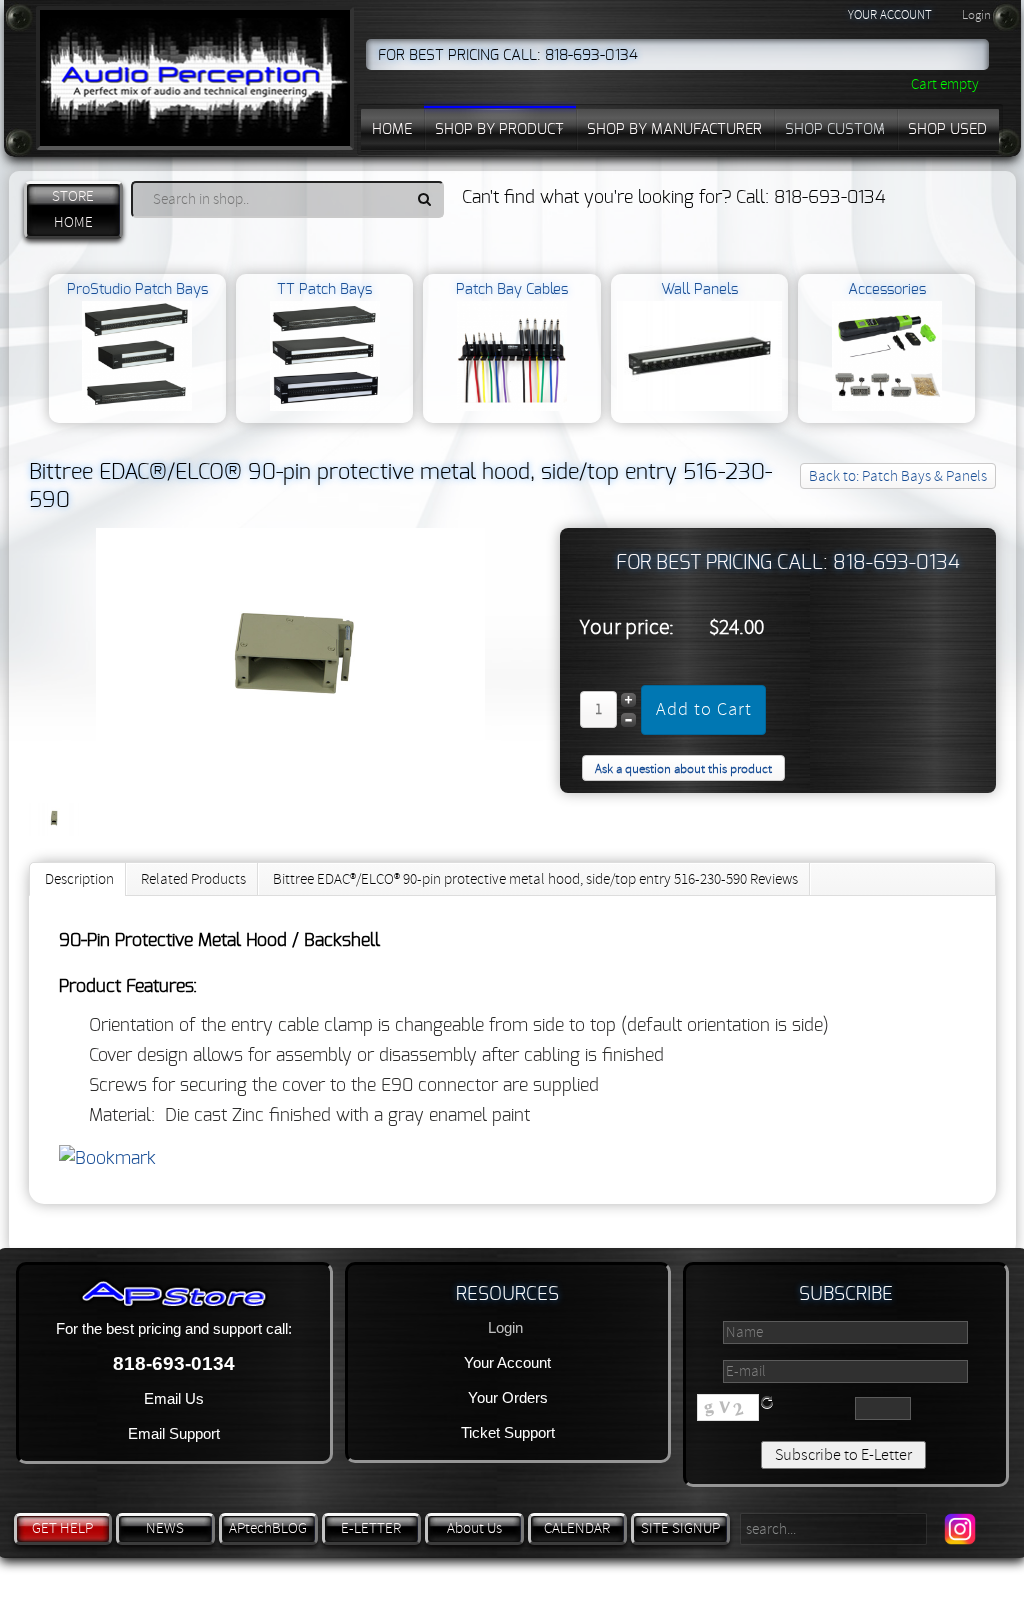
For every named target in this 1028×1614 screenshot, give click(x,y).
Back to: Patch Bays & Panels (898, 476)
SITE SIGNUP (680, 1528)
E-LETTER (371, 1528)
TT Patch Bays (324, 289)
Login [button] (976, 15)
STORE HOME (73, 209)
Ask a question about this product (683, 769)
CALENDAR (577, 1528)
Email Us (174, 1398)
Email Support (174, 1433)
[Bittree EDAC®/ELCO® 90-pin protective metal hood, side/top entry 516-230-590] (290, 783)
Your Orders (508, 1397)
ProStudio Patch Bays (137, 289)
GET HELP (62, 1528)
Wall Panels (699, 289)
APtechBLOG (268, 1528)
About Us (474, 1528)
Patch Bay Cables (512, 289)
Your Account (507, 1362)
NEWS (165, 1528)
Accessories (887, 289)
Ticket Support (508, 1432)
